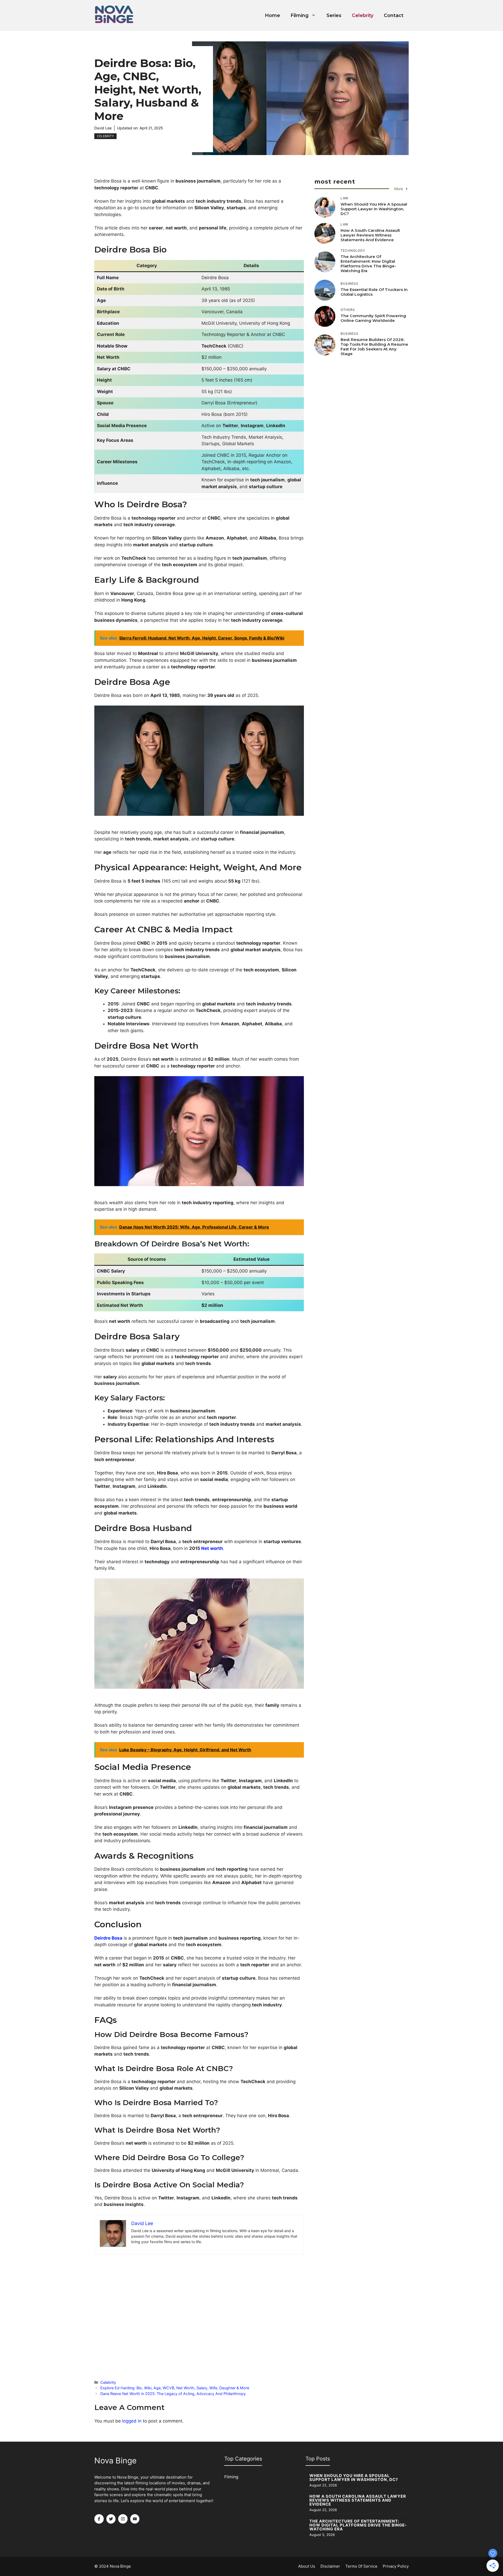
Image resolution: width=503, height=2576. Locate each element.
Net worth (212, 1548)
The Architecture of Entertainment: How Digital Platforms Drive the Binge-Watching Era (368, 264)
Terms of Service (361, 2566)
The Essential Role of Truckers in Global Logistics (374, 292)
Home (272, 15)
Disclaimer (330, 2566)
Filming (300, 15)
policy (403, 2566)
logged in (132, 2421)
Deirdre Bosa (108, 1938)
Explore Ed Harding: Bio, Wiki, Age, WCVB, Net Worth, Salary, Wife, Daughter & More (175, 2388)
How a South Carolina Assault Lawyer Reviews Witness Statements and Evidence (370, 235)
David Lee (103, 128)
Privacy (390, 2566)
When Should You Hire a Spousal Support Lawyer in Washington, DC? (374, 209)
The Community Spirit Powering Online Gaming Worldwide (373, 318)
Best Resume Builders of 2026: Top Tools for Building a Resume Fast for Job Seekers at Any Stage (374, 347)
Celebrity (363, 15)
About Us (307, 2566)
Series (334, 15)
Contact (394, 15)
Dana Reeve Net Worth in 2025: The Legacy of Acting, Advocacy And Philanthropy (173, 2394)
